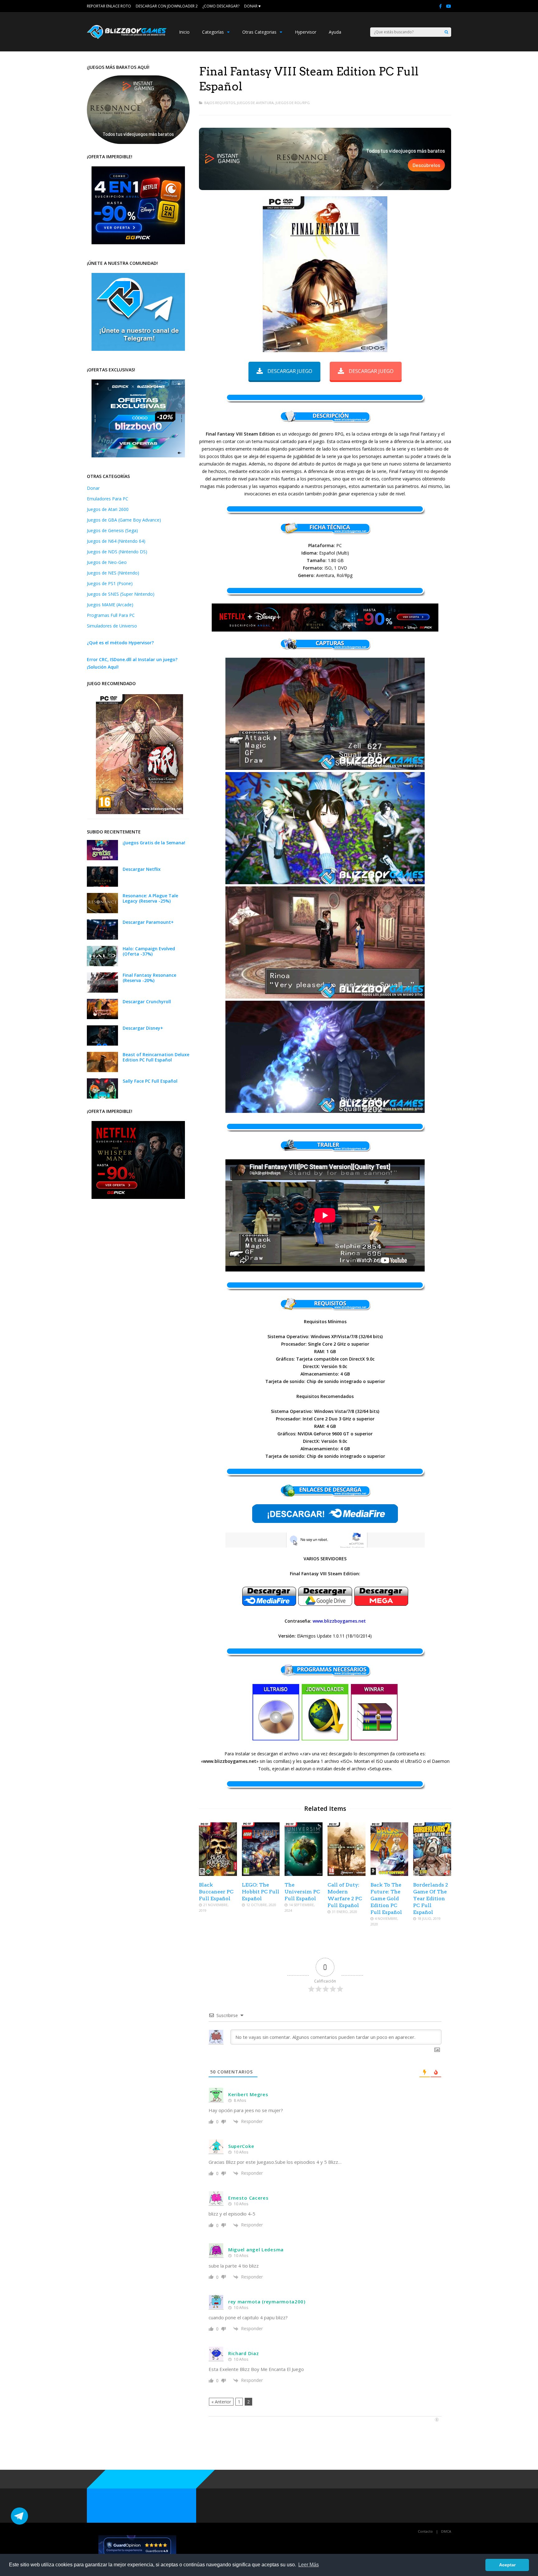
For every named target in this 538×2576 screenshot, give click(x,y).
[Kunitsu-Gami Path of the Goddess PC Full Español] (139, 812)
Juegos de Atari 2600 (108, 509)
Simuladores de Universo (112, 626)
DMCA (446, 2531)
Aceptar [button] (507, 2565)
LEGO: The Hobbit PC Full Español (261, 1892)
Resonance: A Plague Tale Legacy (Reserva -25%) (150, 898)
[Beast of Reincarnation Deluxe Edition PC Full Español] (102, 1070)
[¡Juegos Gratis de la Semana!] (102, 859)
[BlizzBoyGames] (127, 38)
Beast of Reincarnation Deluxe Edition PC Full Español (156, 1057)
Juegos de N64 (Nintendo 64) (116, 541)
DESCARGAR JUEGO (290, 371)
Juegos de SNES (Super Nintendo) (121, 594)
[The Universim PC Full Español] (304, 1874)
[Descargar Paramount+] (102, 938)
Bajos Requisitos (220, 103)
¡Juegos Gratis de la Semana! (154, 843)
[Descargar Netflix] (102, 885)
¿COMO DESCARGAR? (221, 6)
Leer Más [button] (309, 2565)
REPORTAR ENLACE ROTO (109, 6)
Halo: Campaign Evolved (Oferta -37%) (149, 951)
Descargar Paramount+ (148, 922)
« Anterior (221, 2402)
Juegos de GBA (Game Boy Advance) (124, 520)
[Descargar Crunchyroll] (102, 1017)
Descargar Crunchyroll (147, 1002)
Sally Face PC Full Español (150, 1081)
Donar (93, 488)
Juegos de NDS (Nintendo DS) (117, 552)
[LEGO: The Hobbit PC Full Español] (261, 1874)
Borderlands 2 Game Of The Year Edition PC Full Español (431, 1899)
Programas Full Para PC (111, 615)
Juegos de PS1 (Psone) (110, 583)
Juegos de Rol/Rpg (293, 103)
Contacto (425, 2531)
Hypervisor (306, 32)
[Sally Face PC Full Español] (102, 1097)
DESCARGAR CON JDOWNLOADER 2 (167, 6)
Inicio (184, 32)
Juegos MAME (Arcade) (110, 605)
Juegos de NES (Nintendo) (113, 573)
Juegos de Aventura (255, 103)
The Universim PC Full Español (302, 1892)
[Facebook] (440, 6)
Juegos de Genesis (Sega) (112, 530)
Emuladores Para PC (108, 499)
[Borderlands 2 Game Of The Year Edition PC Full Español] (432, 1874)
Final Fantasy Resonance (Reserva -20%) (149, 978)
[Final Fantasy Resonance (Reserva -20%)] (102, 991)
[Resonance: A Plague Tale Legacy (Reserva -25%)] (102, 911)
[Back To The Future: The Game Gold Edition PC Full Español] (389, 1874)
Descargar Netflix (142, 869)
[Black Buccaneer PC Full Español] (218, 1874)
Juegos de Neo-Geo (107, 562)
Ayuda (335, 32)
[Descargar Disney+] (102, 1044)
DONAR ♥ (252, 6)
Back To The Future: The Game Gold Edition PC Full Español (386, 1899)
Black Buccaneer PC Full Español (216, 1892)
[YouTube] (449, 6)
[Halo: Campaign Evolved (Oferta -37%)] (102, 964)
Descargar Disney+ (143, 1028)
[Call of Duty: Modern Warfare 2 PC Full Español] (347, 1874)
